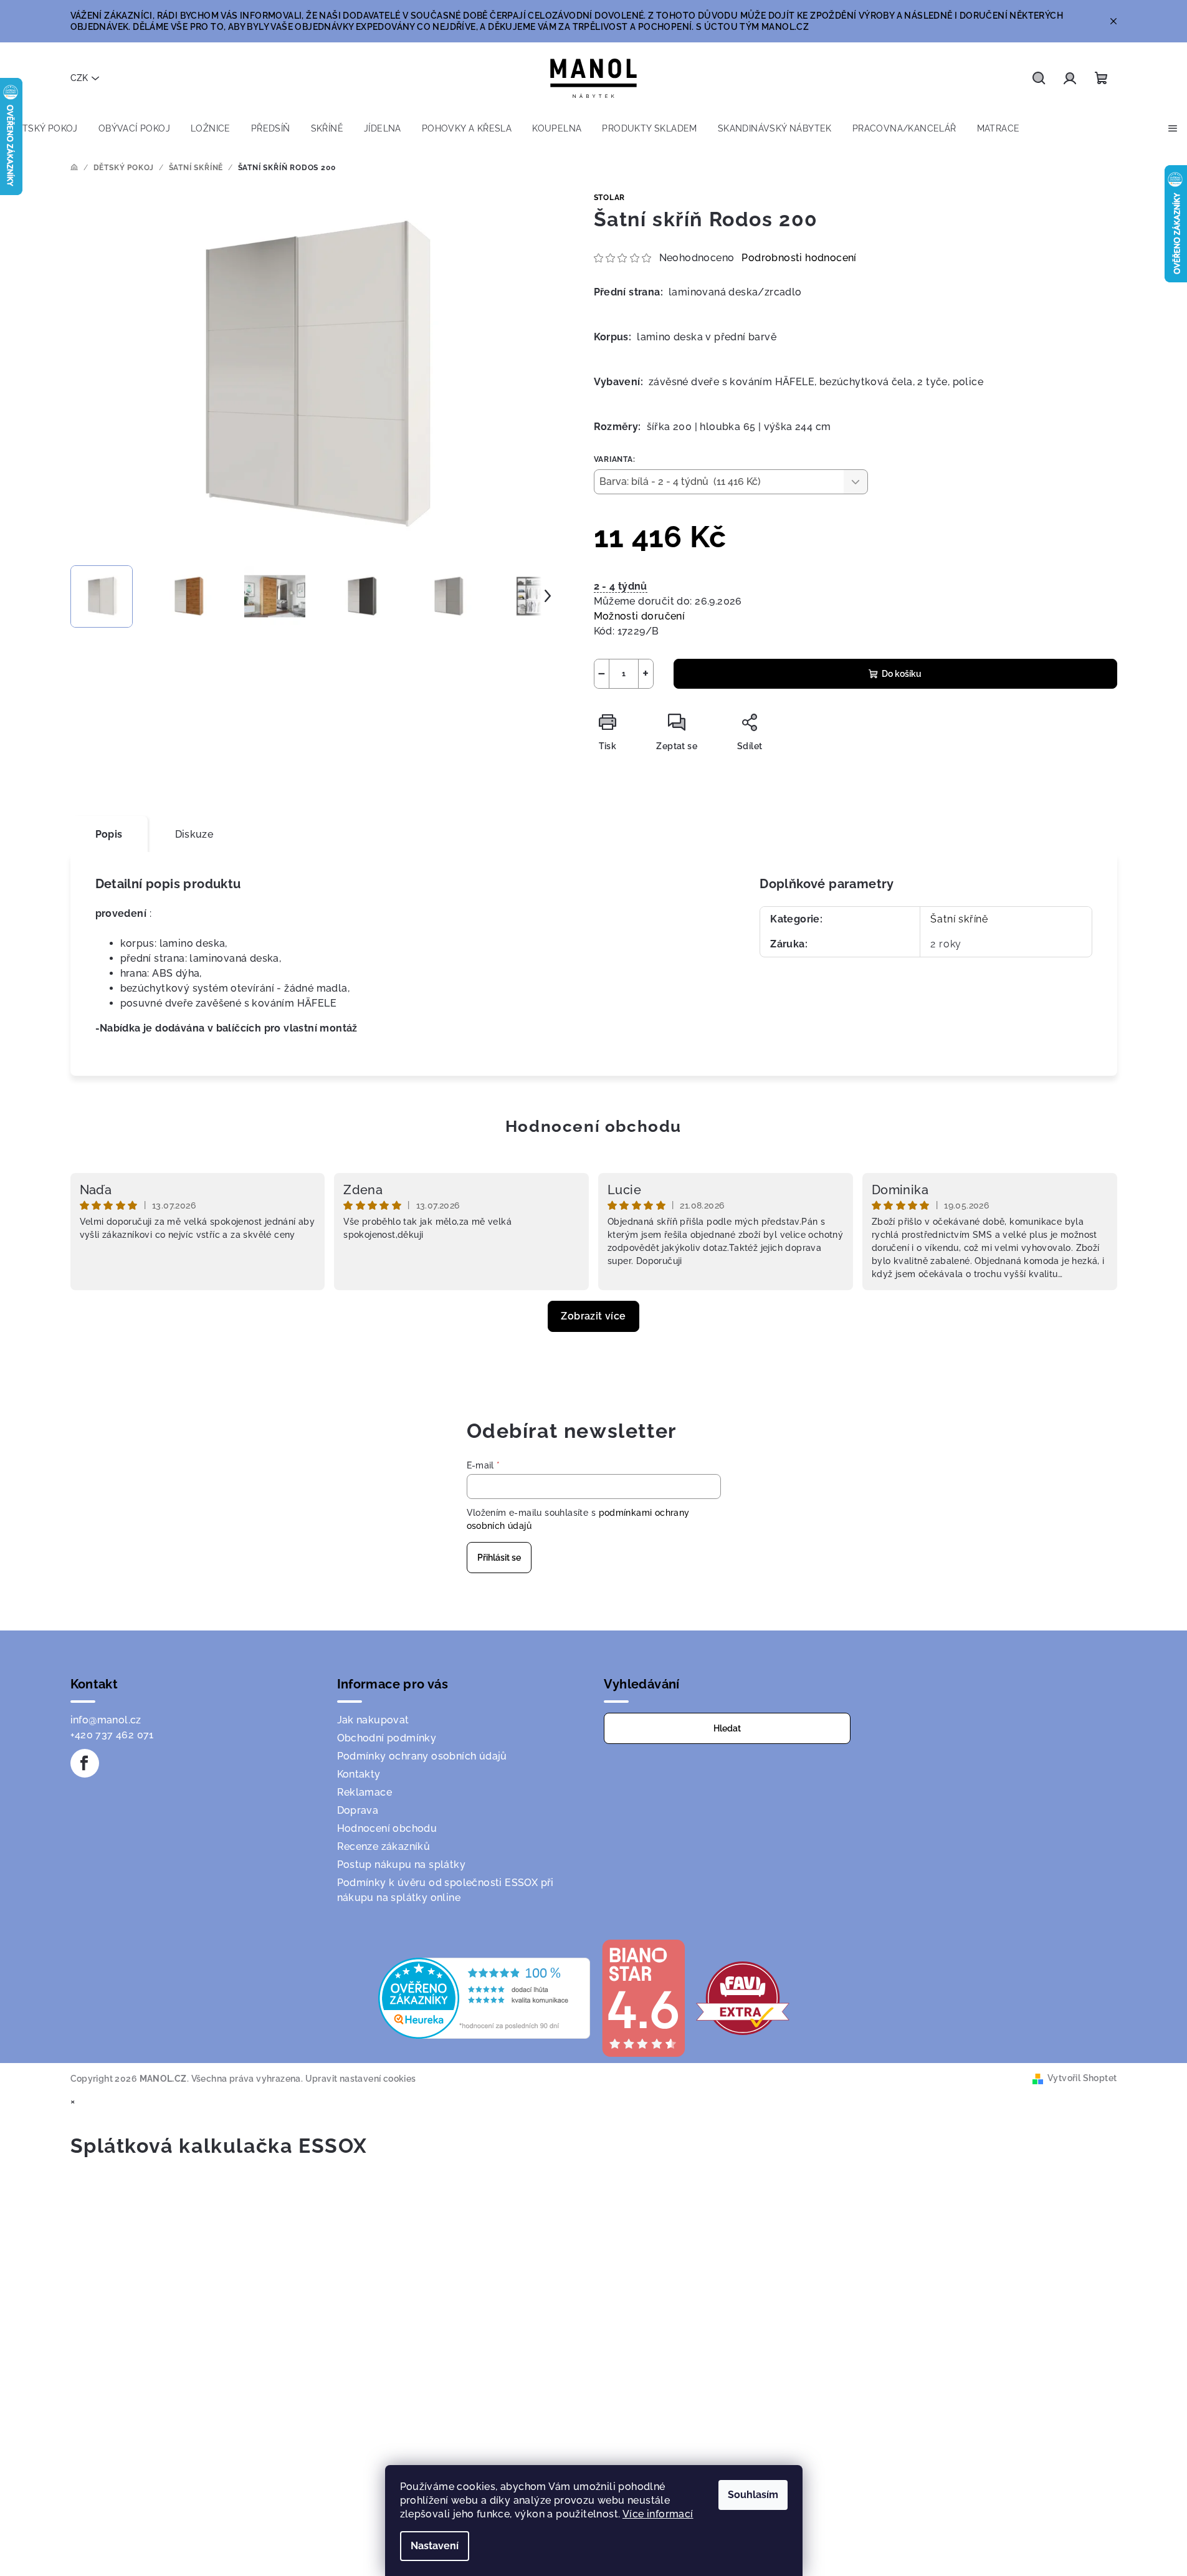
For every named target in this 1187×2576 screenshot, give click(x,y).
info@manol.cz (106, 1720)
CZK (79, 78)
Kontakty (359, 1774)
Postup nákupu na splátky (402, 1865)
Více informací (658, 2514)
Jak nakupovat (373, 1720)
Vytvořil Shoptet (1082, 2078)
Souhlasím (753, 2495)
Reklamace (365, 1792)
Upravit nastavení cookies (361, 2079)
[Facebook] (85, 1763)
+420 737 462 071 (112, 1735)
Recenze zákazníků (384, 1846)
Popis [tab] (109, 834)
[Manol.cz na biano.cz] (643, 1997)
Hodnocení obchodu (593, 1126)
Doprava (358, 1810)
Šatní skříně (959, 919)
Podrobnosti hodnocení (799, 258)
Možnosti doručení (640, 616)
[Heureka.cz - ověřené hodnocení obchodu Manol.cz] (484, 1997)
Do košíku (902, 674)
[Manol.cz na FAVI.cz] (743, 1997)
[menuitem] (44, 128)
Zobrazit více (593, 1316)
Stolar (610, 198)
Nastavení (435, 2546)
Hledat (727, 1728)
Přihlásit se (499, 1558)
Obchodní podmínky (387, 1738)
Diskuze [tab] (194, 834)
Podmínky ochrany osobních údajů (422, 1756)
